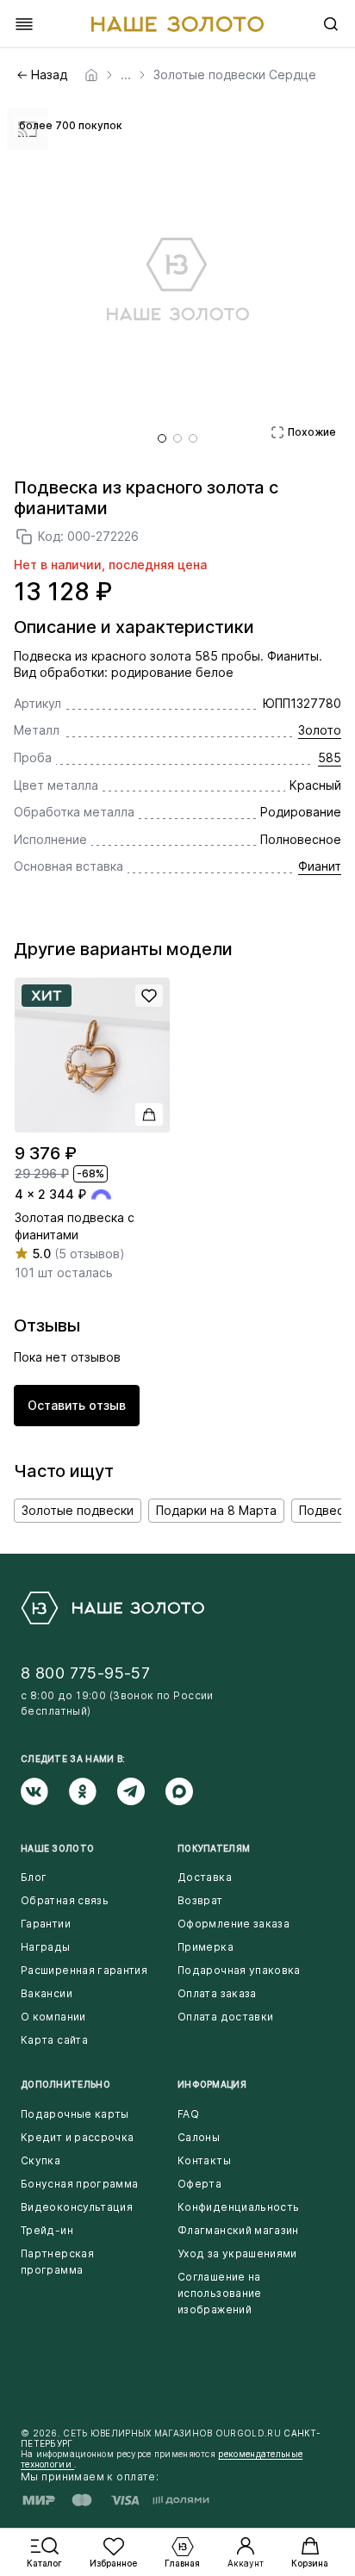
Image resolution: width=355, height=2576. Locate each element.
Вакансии (47, 1993)
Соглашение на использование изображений (220, 2293)
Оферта (199, 2184)
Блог (34, 1877)
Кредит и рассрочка (77, 2137)
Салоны (199, 2137)
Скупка (40, 2160)
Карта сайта (54, 2040)
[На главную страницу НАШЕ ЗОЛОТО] (112, 1608)
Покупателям (214, 1848)
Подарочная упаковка (239, 1970)
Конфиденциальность (238, 2207)
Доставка (205, 1877)
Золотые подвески (78, 1510)
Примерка (206, 1947)
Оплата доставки (225, 2017)
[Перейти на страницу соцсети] (45, 1791)
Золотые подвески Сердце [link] (235, 75)
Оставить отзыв (77, 1405)
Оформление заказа (234, 1924)
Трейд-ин (47, 2230)
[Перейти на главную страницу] (177, 24)
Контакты (204, 2160)
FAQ (188, 2114)
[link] (91, 75)
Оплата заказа (217, 1993)
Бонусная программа (79, 2184)
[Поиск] (331, 24)
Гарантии (46, 1924)
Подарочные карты (75, 2114)
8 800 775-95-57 (85, 1673)
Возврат (200, 1900)
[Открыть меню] (24, 24)
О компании (53, 2017)
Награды (46, 1947)
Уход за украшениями (237, 2253)
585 (330, 757)
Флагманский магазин (238, 2230)
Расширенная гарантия (84, 1970)
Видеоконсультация (77, 2207)
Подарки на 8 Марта (216, 1510)
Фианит (320, 866)
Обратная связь (65, 1900)
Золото (320, 730)
